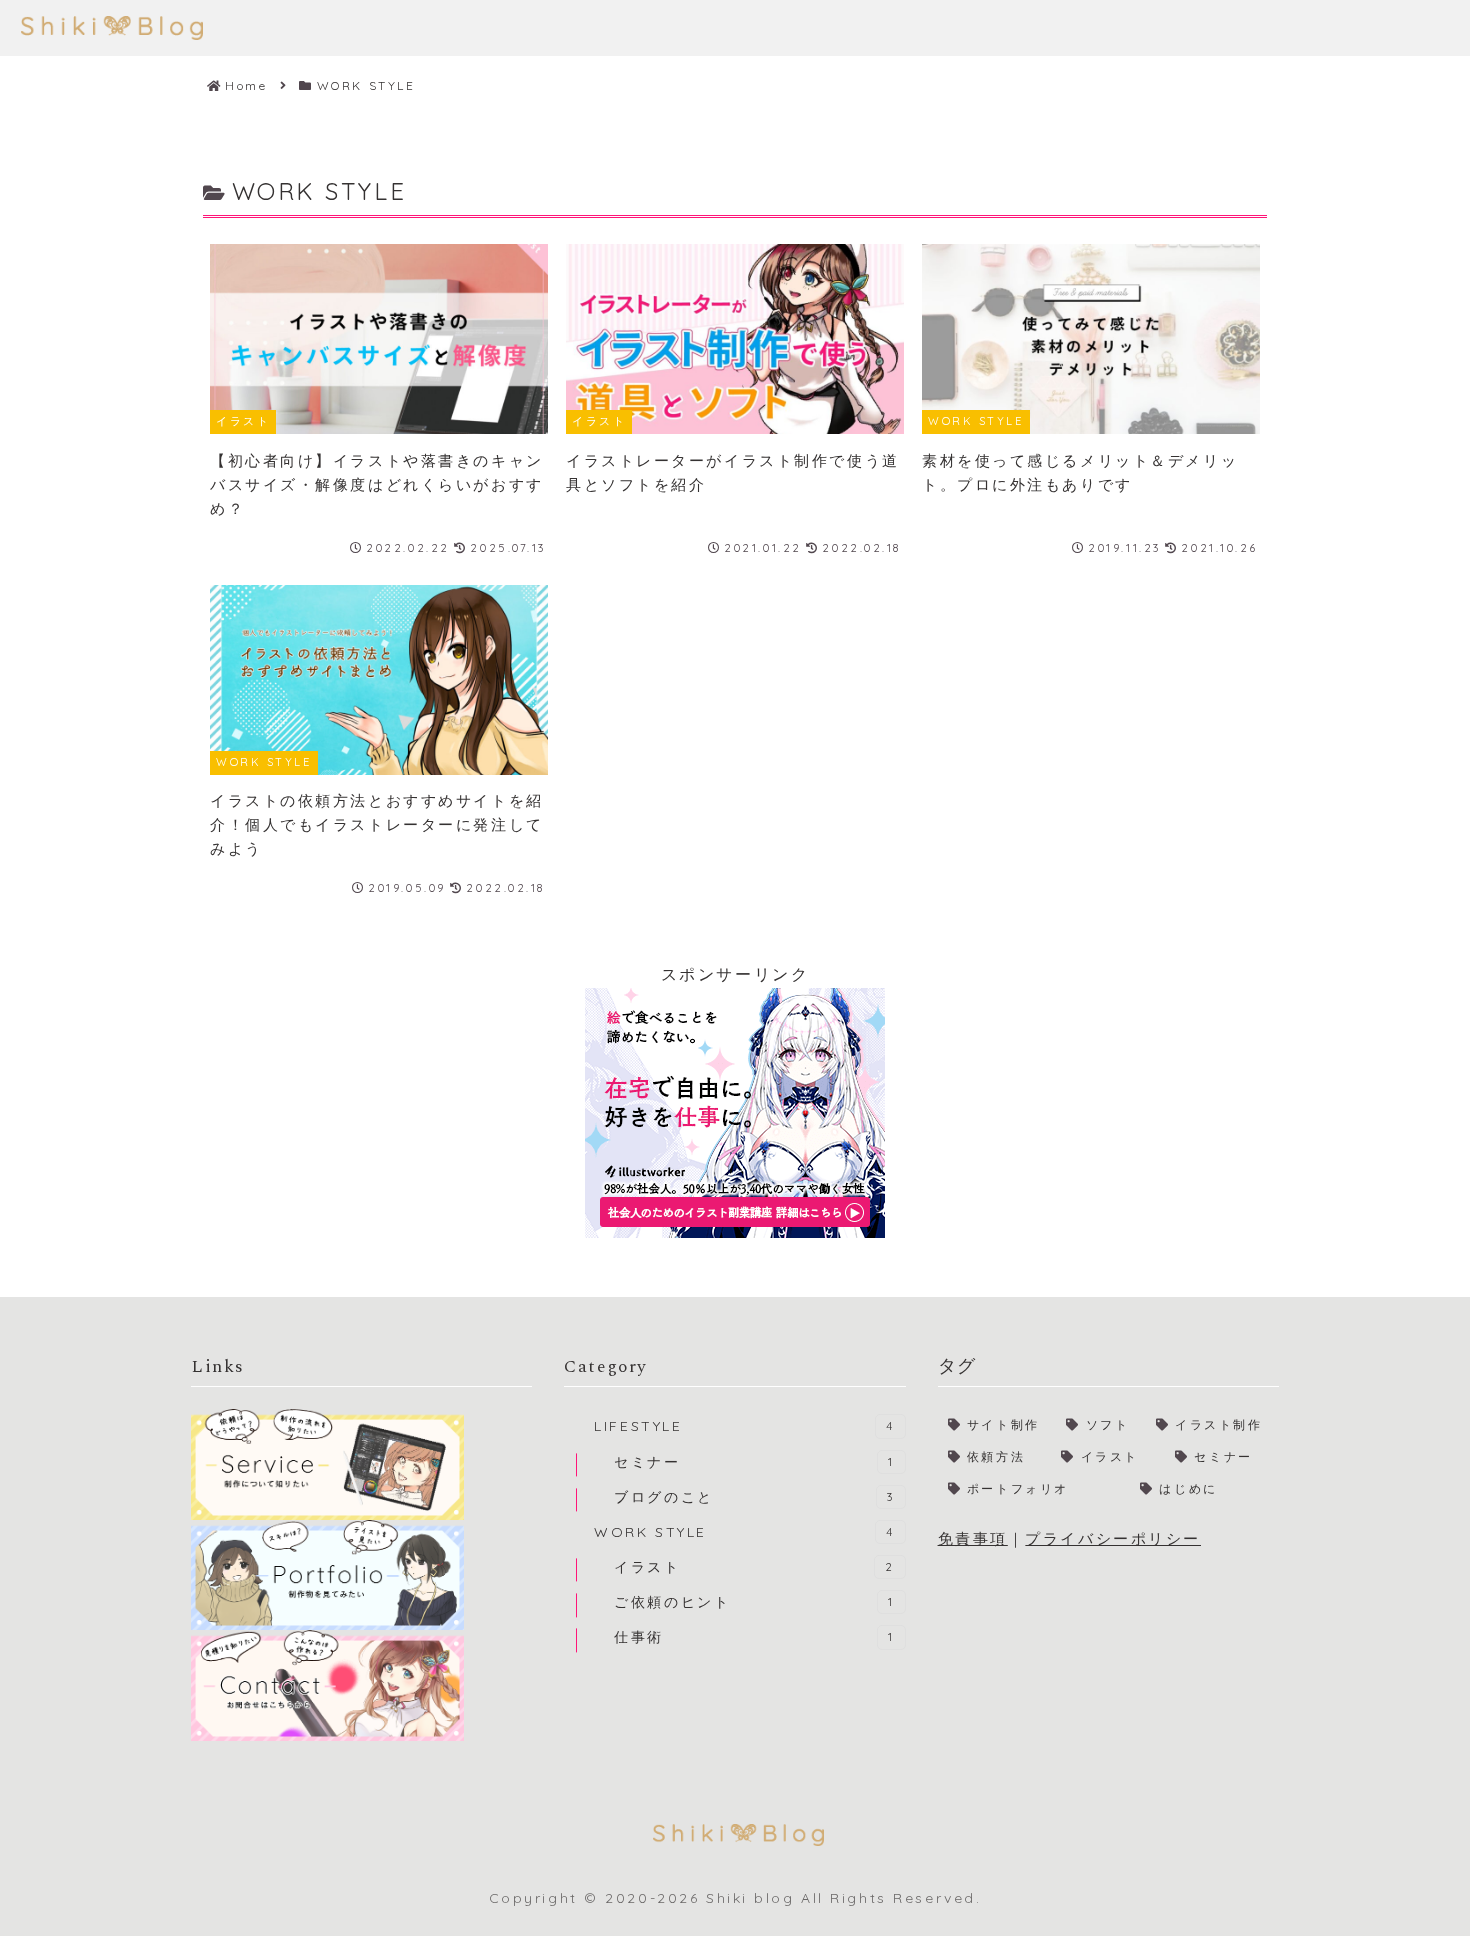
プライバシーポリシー (1113, 1538)
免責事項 (973, 1538)
